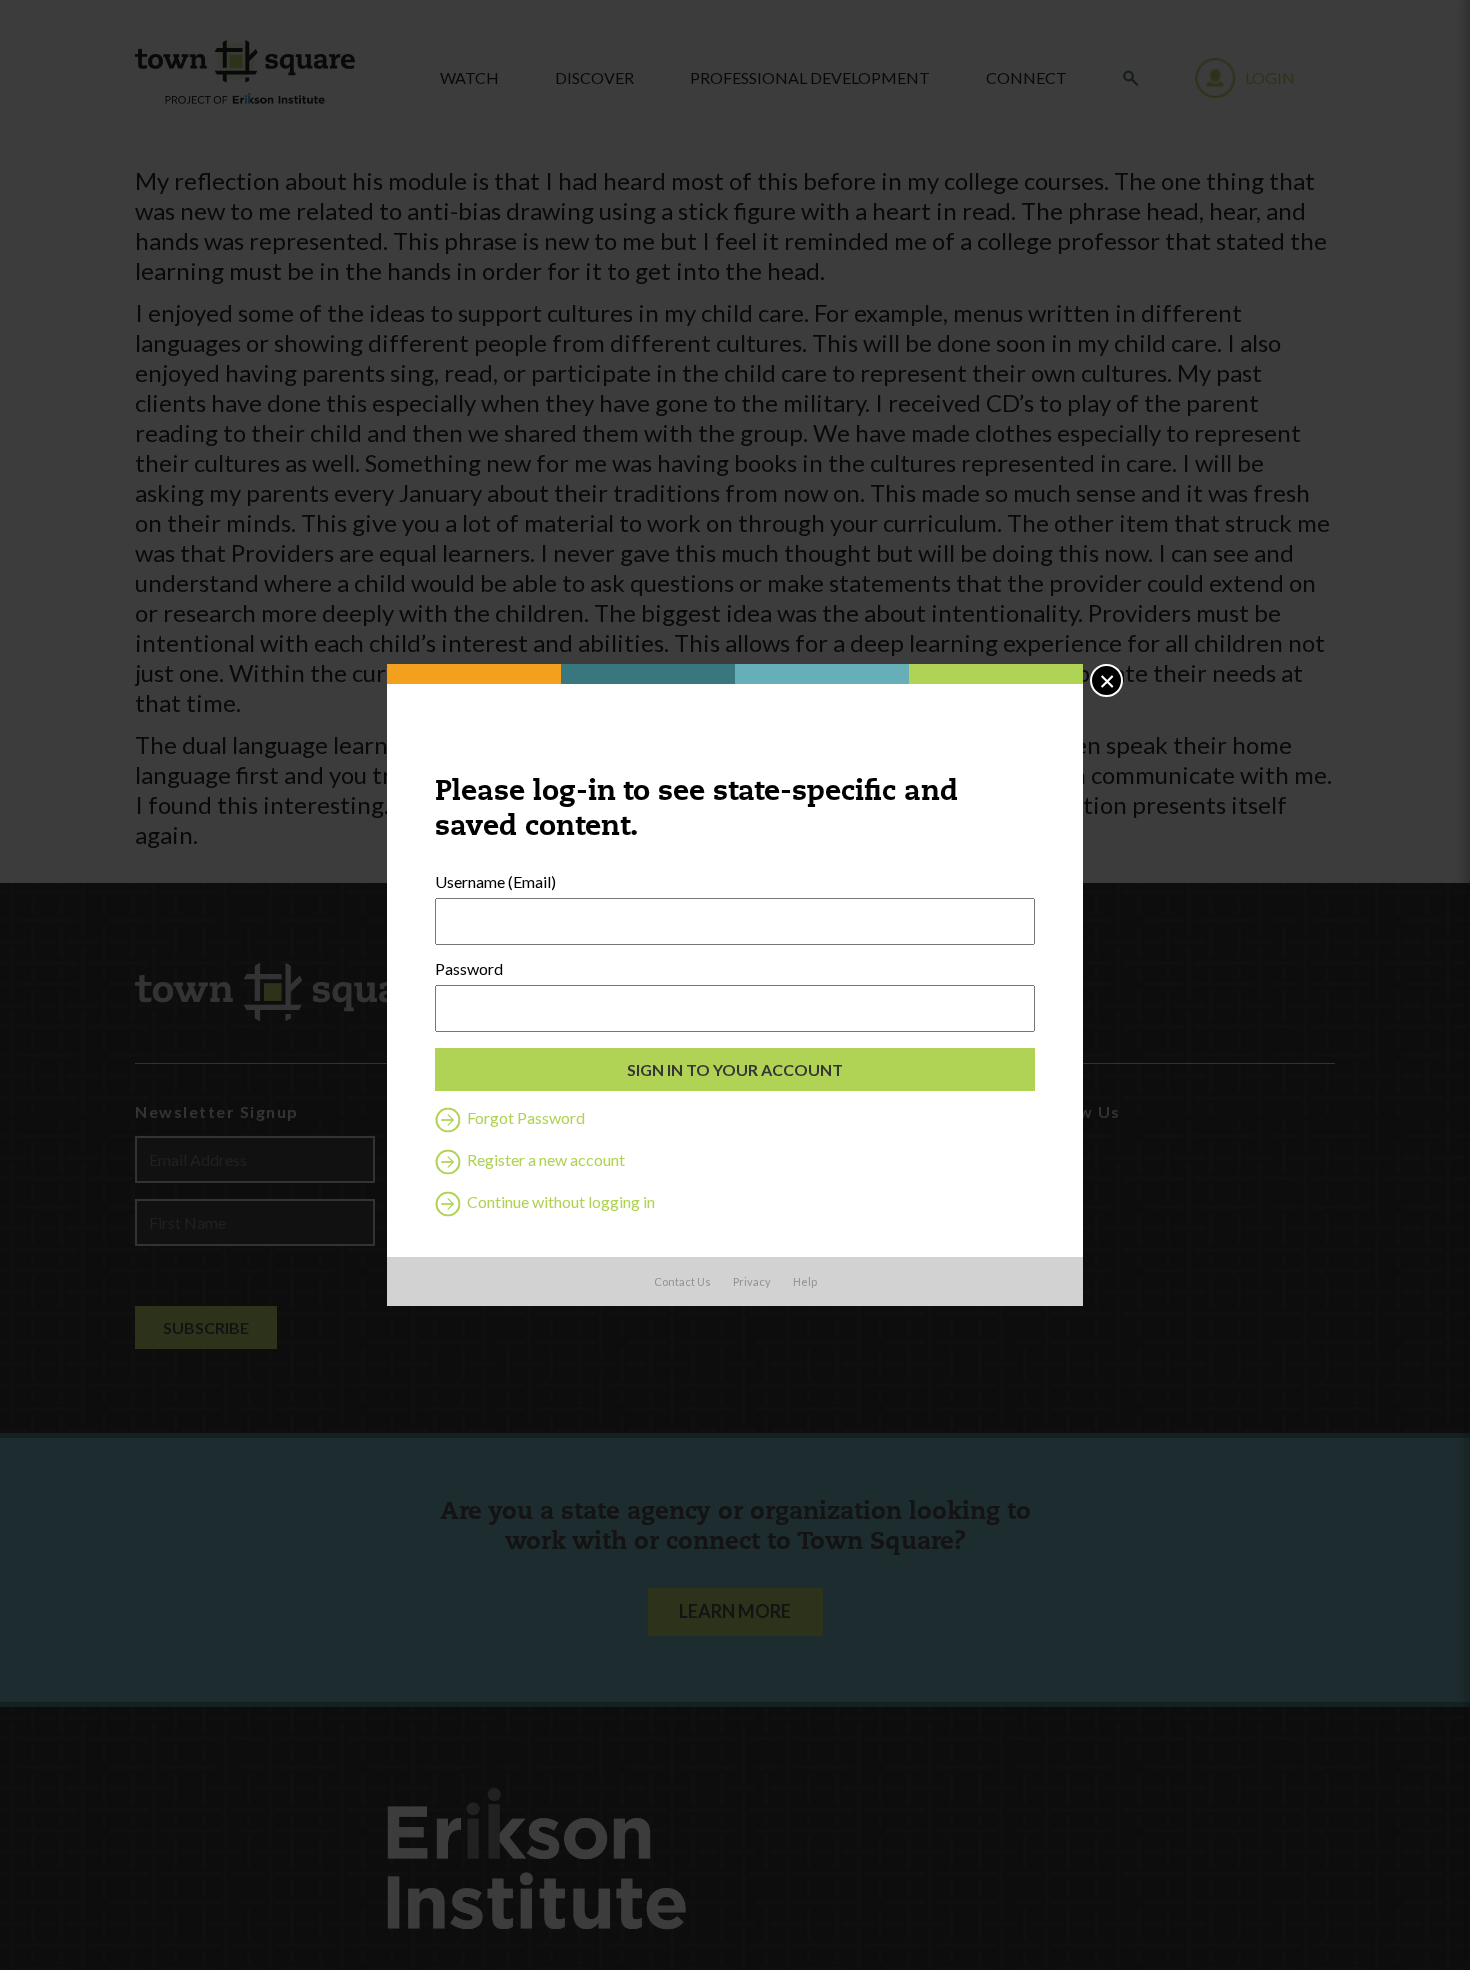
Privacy (752, 1281)
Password (469, 969)
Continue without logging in (559, 1201)
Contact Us (682, 1281)
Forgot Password (524, 1117)
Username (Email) (495, 882)
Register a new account (544, 1159)
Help (805, 1281)
